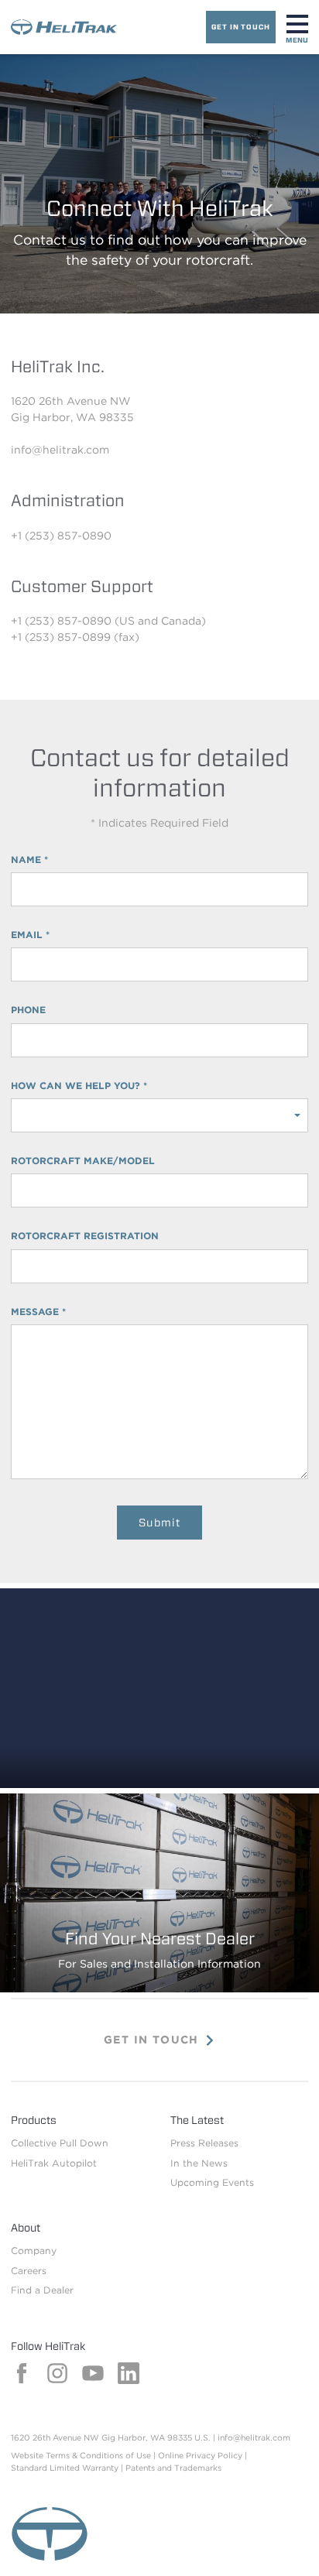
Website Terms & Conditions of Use (81, 2456)
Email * (30, 935)
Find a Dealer (42, 2290)
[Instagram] (57, 2380)
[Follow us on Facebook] (22, 2380)
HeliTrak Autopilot (54, 2163)
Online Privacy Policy (200, 2456)
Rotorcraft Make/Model (83, 1161)
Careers (29, 2271)
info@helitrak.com (254, 2438)
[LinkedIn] (129, 2380)
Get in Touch (241, 27)
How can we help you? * (79, 1086)
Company (34, 2251)
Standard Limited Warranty (65, 2468)
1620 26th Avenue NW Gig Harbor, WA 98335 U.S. (111, 2438)
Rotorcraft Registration (85, 1236)
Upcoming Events (212, 2182)
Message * (38, 1312)
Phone (28, 1010)
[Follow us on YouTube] (93, 2380)
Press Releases (204, 2143)
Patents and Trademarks (173, 2468)
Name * (29, 860)
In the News (199, 2163)
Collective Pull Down (60, 2143)
